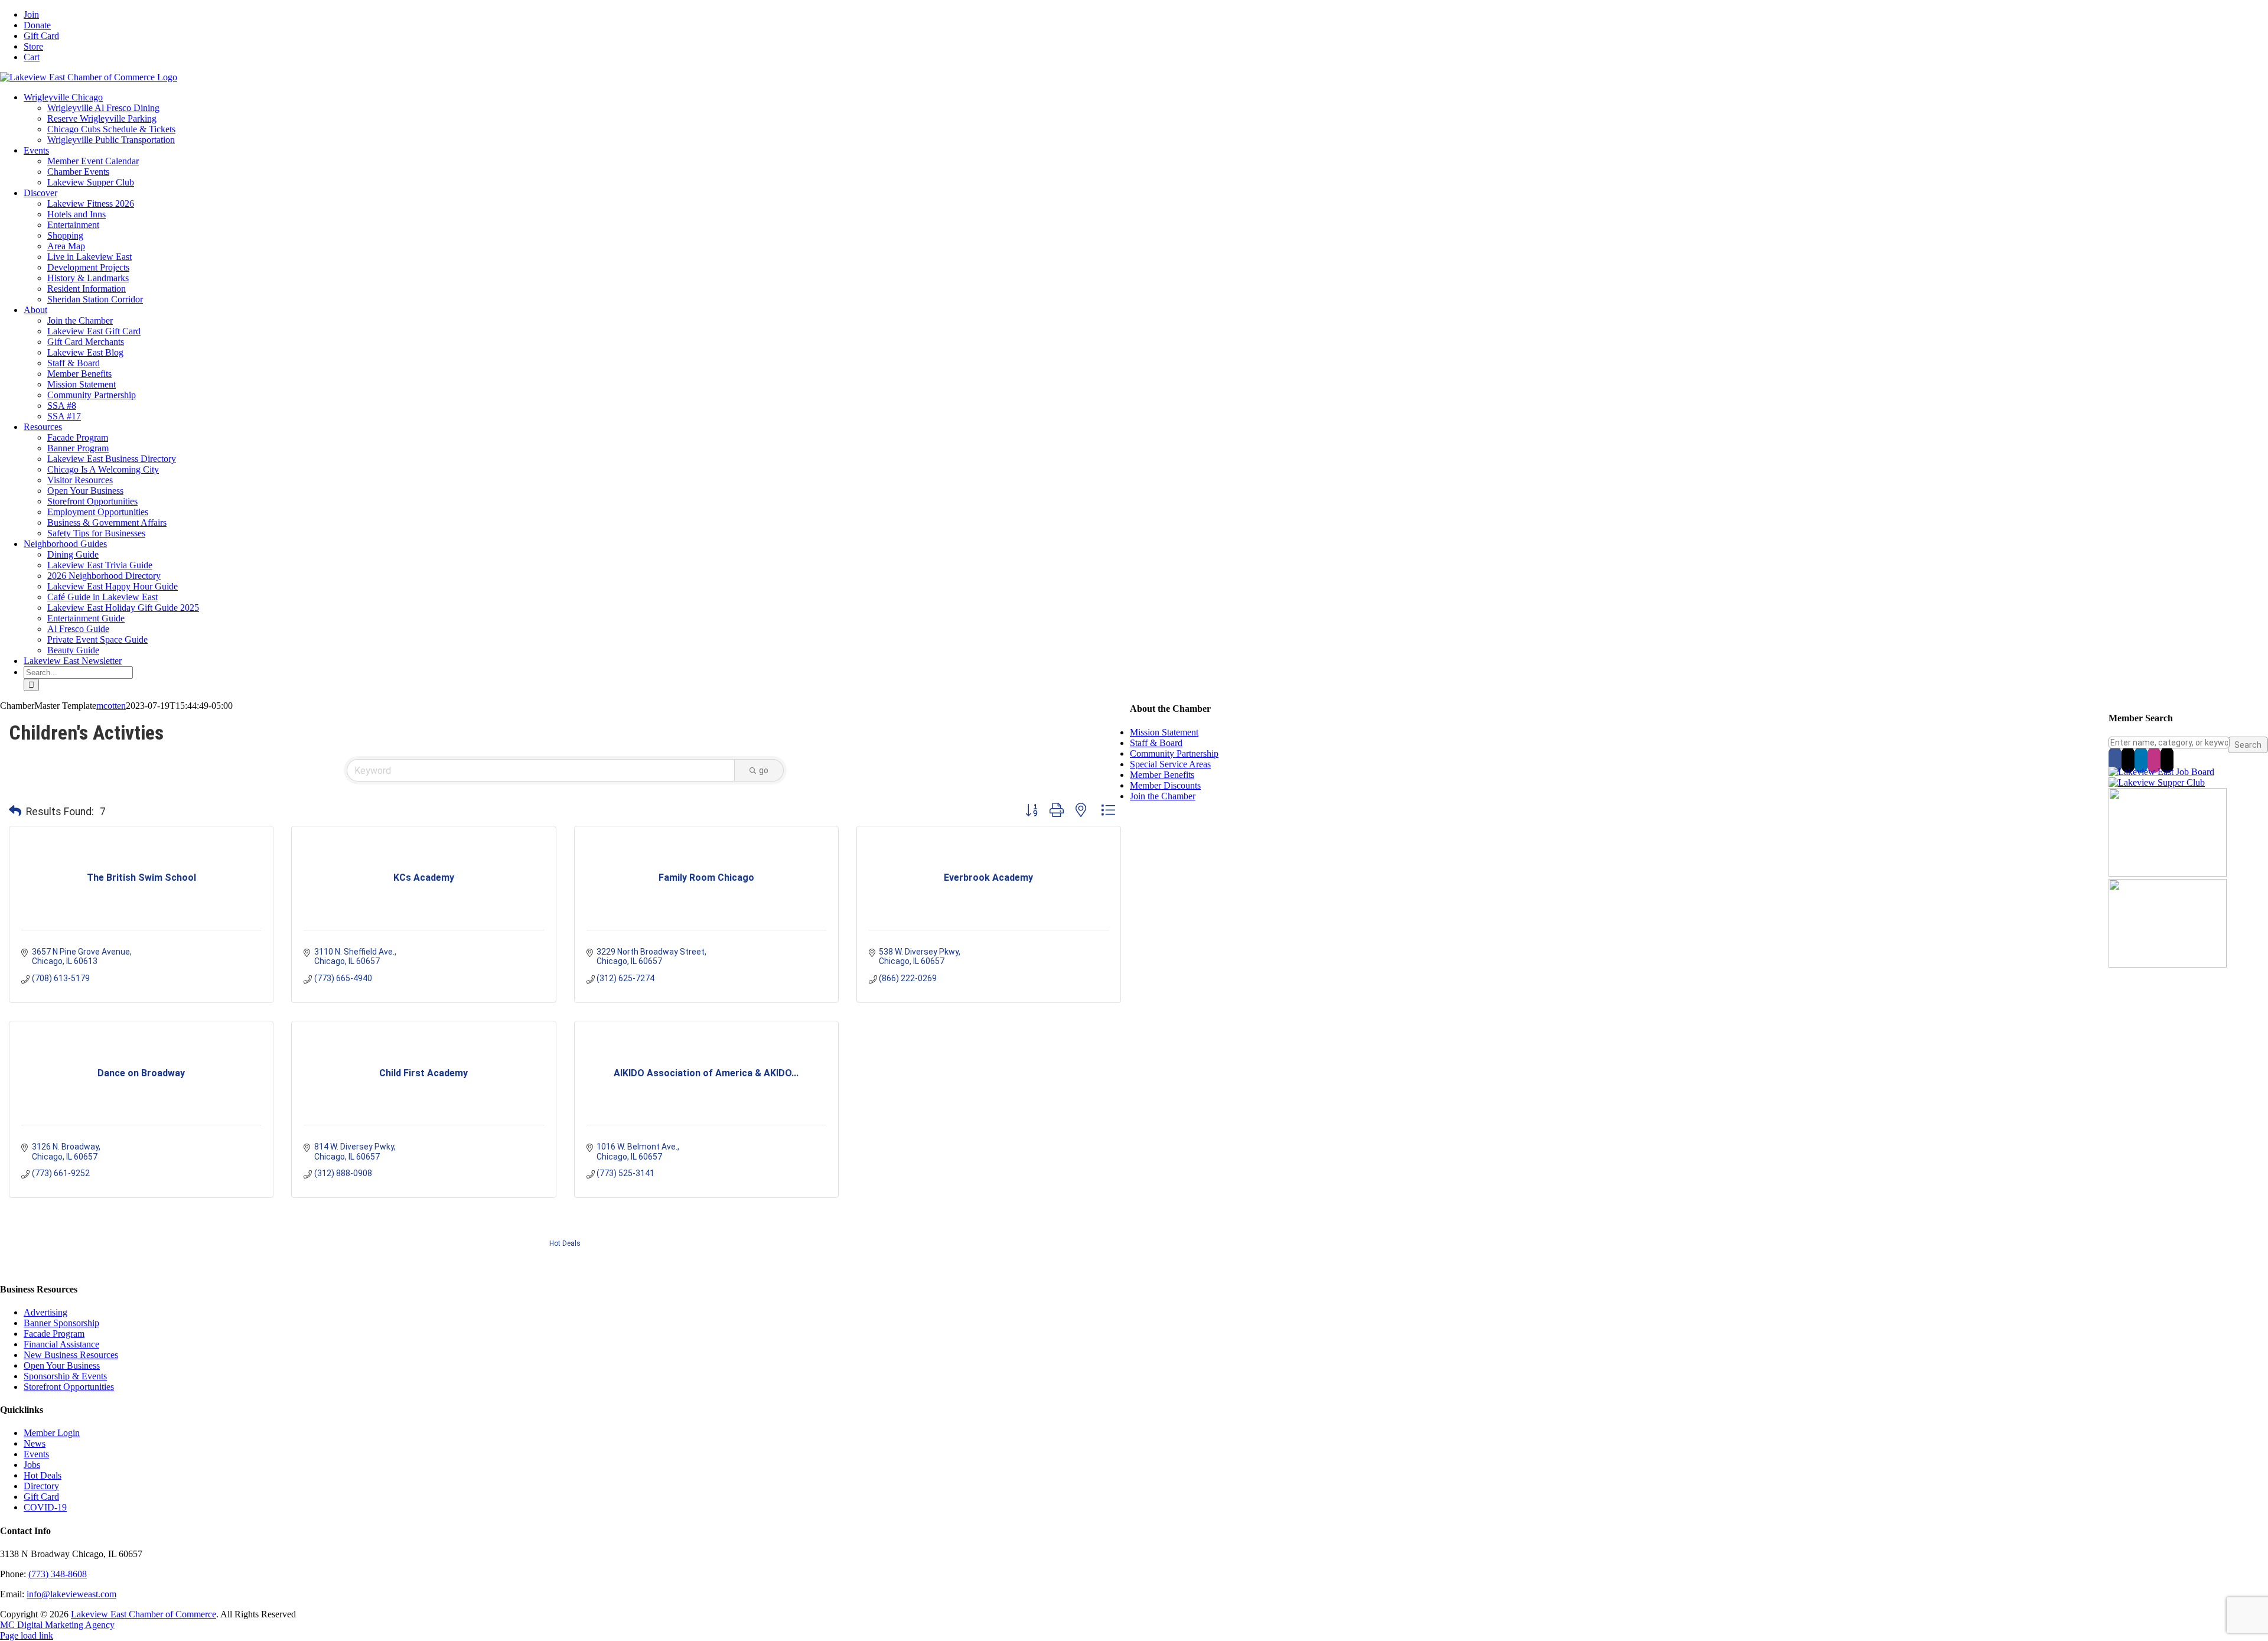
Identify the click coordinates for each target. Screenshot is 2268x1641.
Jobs (32, 1465)
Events (36, 1454)
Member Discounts (1165, 785)
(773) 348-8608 (58, 1574)
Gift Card (41, 1497)
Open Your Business (62, 1365)
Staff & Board (1156, 743)
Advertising (45, 1312)
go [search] (764, 770)
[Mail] (2167, 760)
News (35, 1443)
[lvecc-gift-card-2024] (2168, 964)
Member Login (52, 1433)
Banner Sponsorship (61, 1323)
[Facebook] (2115, 760)
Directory (41, 1486)
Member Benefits (1162, 775)
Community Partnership (1174, 753)
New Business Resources (71, 1355)
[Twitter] (2128, 760)
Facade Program (54, 1334)
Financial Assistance (61, 1344)
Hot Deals (565, 1243)
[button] (15, 812)
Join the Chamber (1163, 796)
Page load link (27, 1635)
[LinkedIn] (2141, 760)
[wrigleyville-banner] (2168, 873)
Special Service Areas (1170, 764)
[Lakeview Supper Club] (2157, 782)
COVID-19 (45, 1507)
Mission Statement (1164, 732)
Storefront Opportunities (69, 1387)
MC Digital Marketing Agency (57, 1625)
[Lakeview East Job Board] (2161, 772)
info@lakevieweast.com (71, 1594)
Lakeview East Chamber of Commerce (144, 1614)
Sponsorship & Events (65, 1376)
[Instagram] (2154, 760)
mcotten (111, 706)
